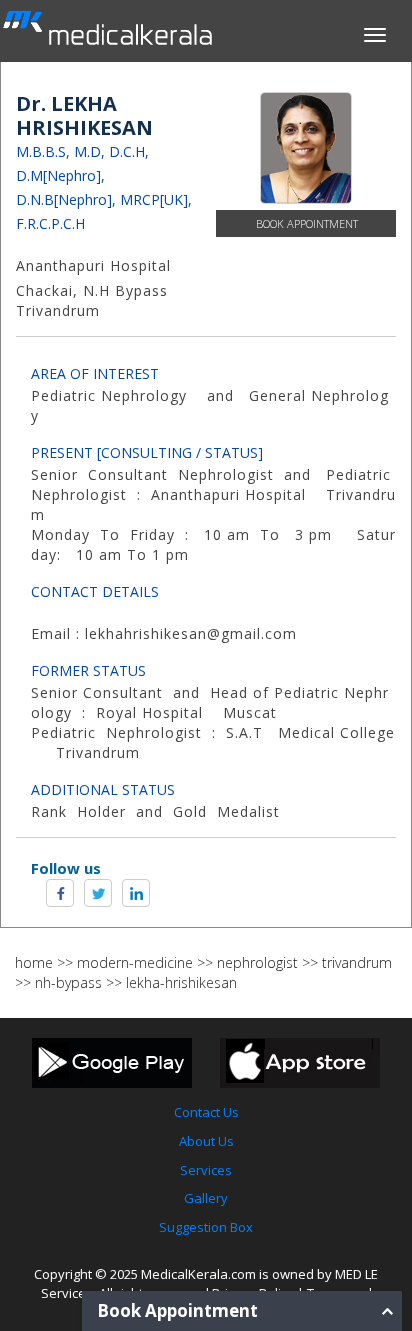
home (34, 962)
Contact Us (206, 1112)
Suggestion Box (206, 1227)
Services (206, 1170)
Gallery (206, 1198)
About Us (206, 1141)
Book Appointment (307, 223)
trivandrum (357, 962)
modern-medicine (135, 962)
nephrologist (257, 962)
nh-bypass (68, 982)
